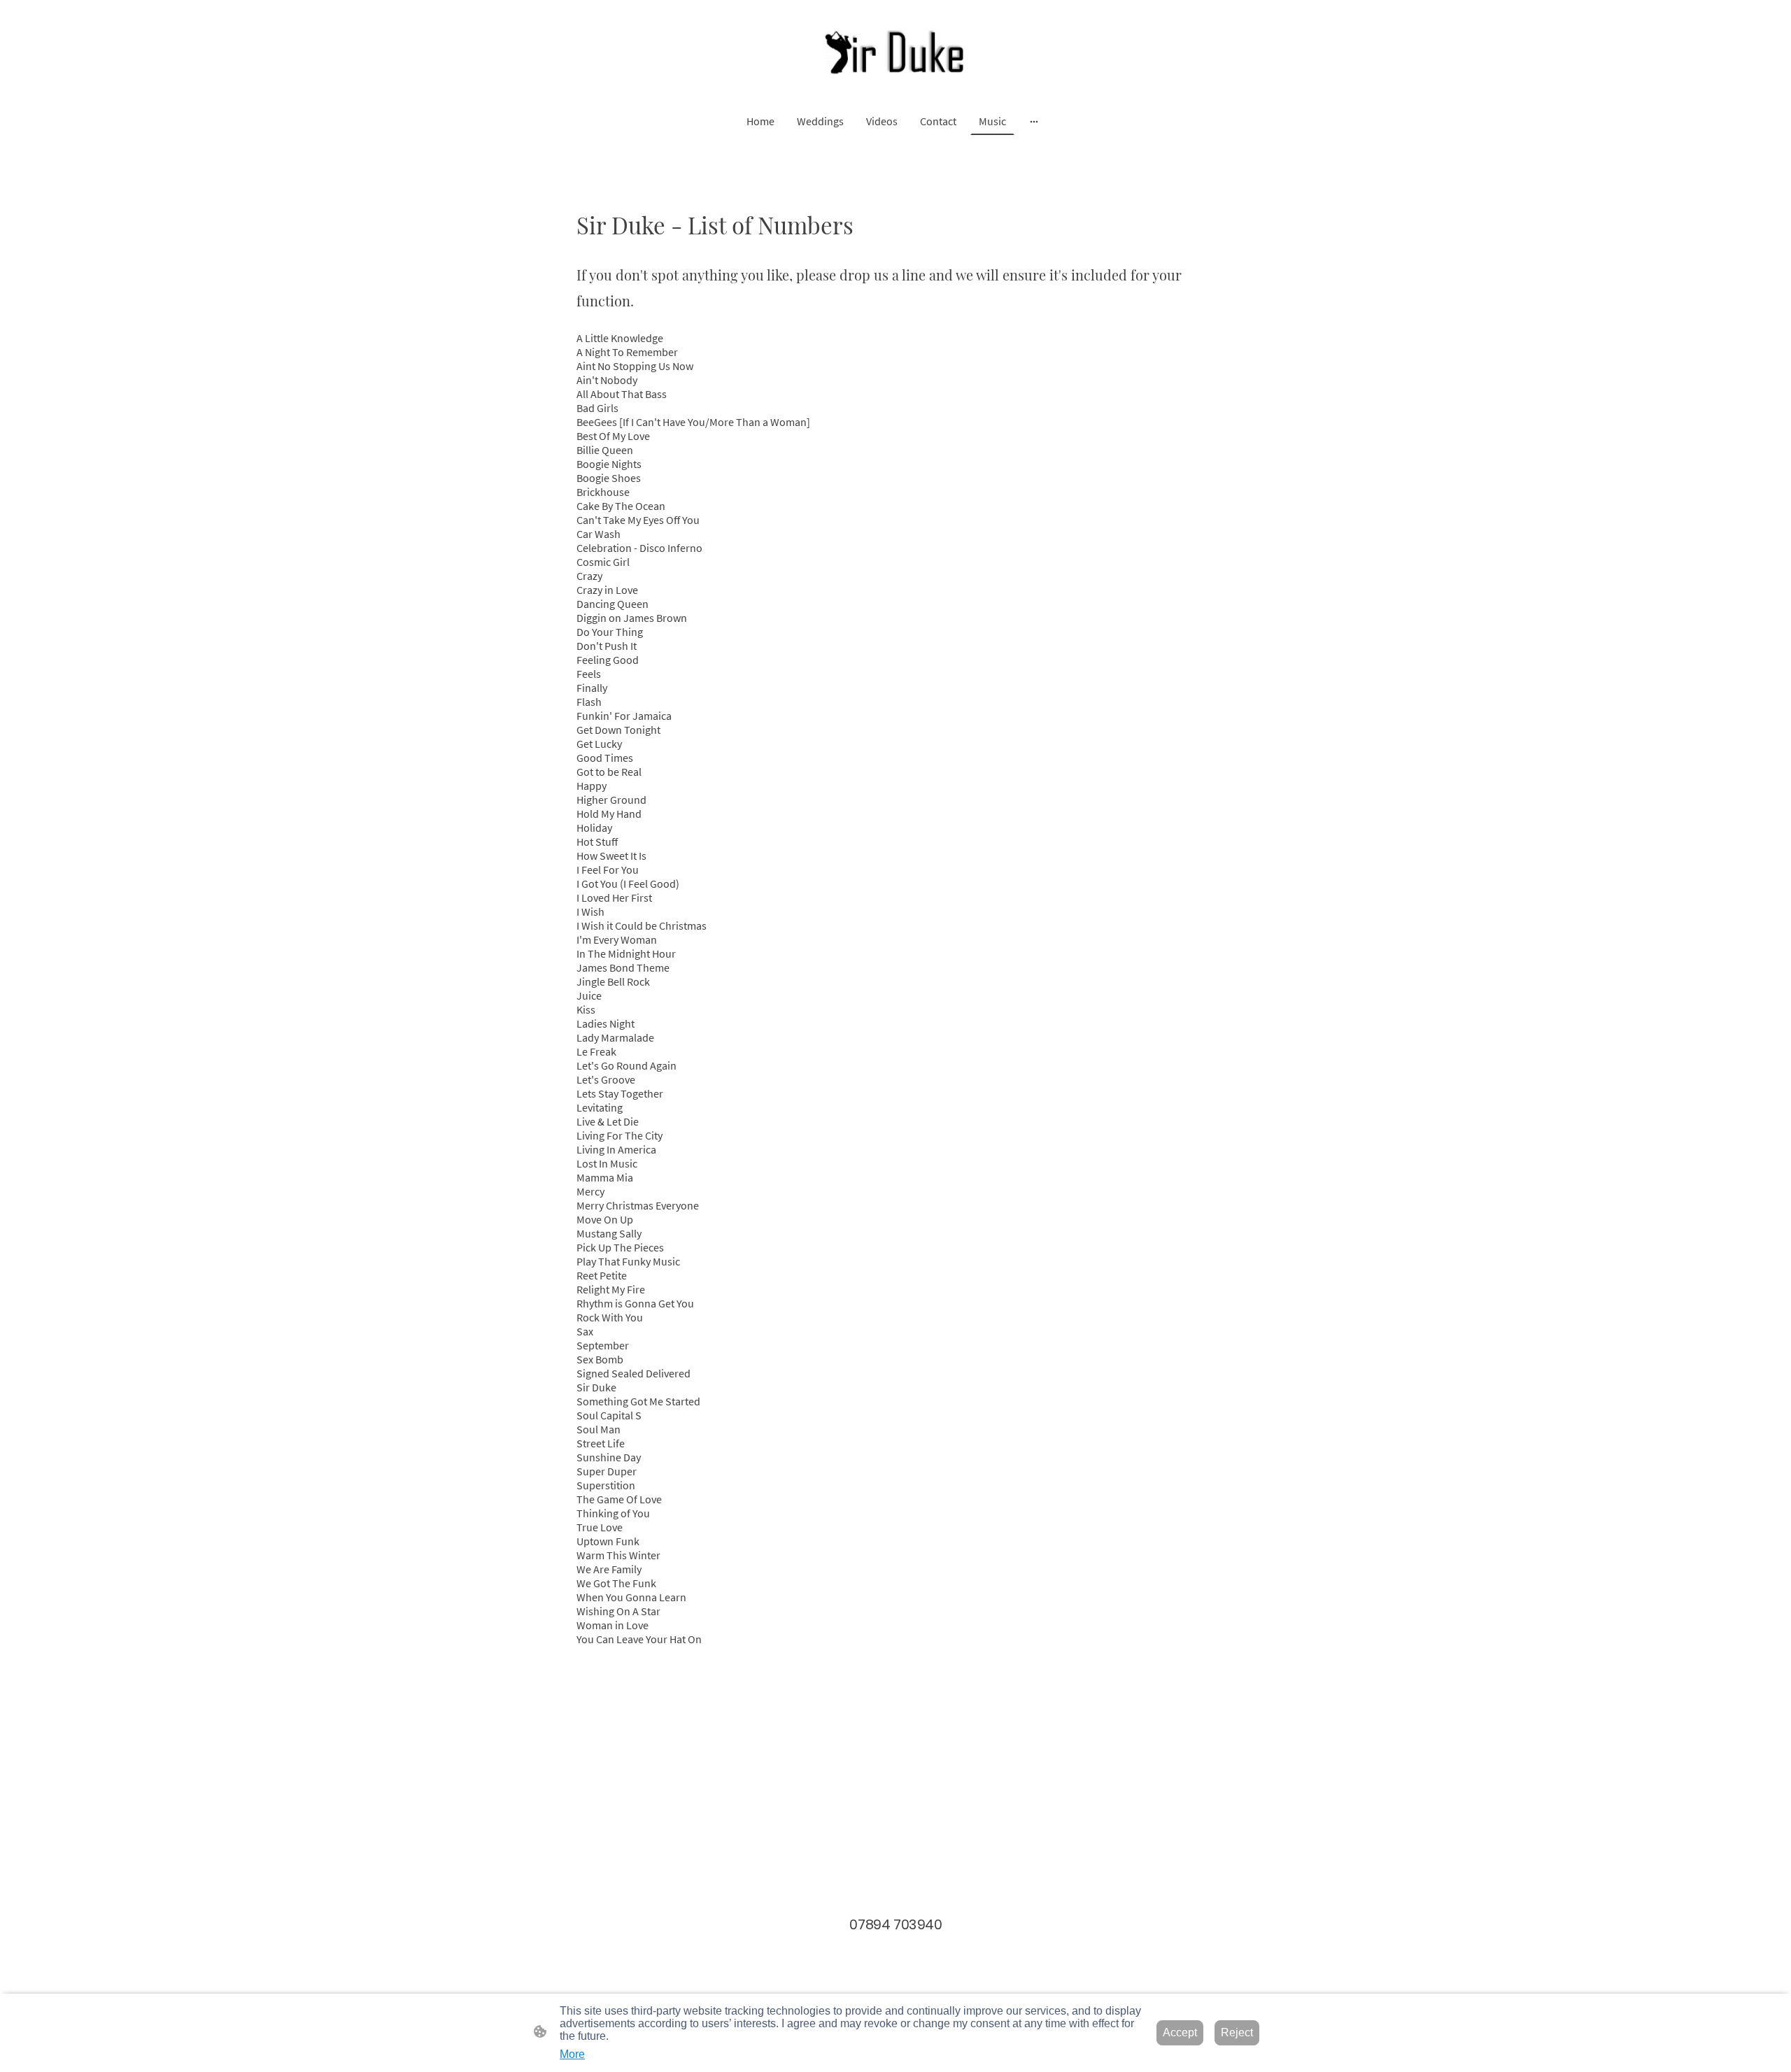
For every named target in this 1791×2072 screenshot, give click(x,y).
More (572, 2054)
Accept (1180, 2032)
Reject (1237, 2032)
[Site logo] (895, 53)
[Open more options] (1034, 121)
